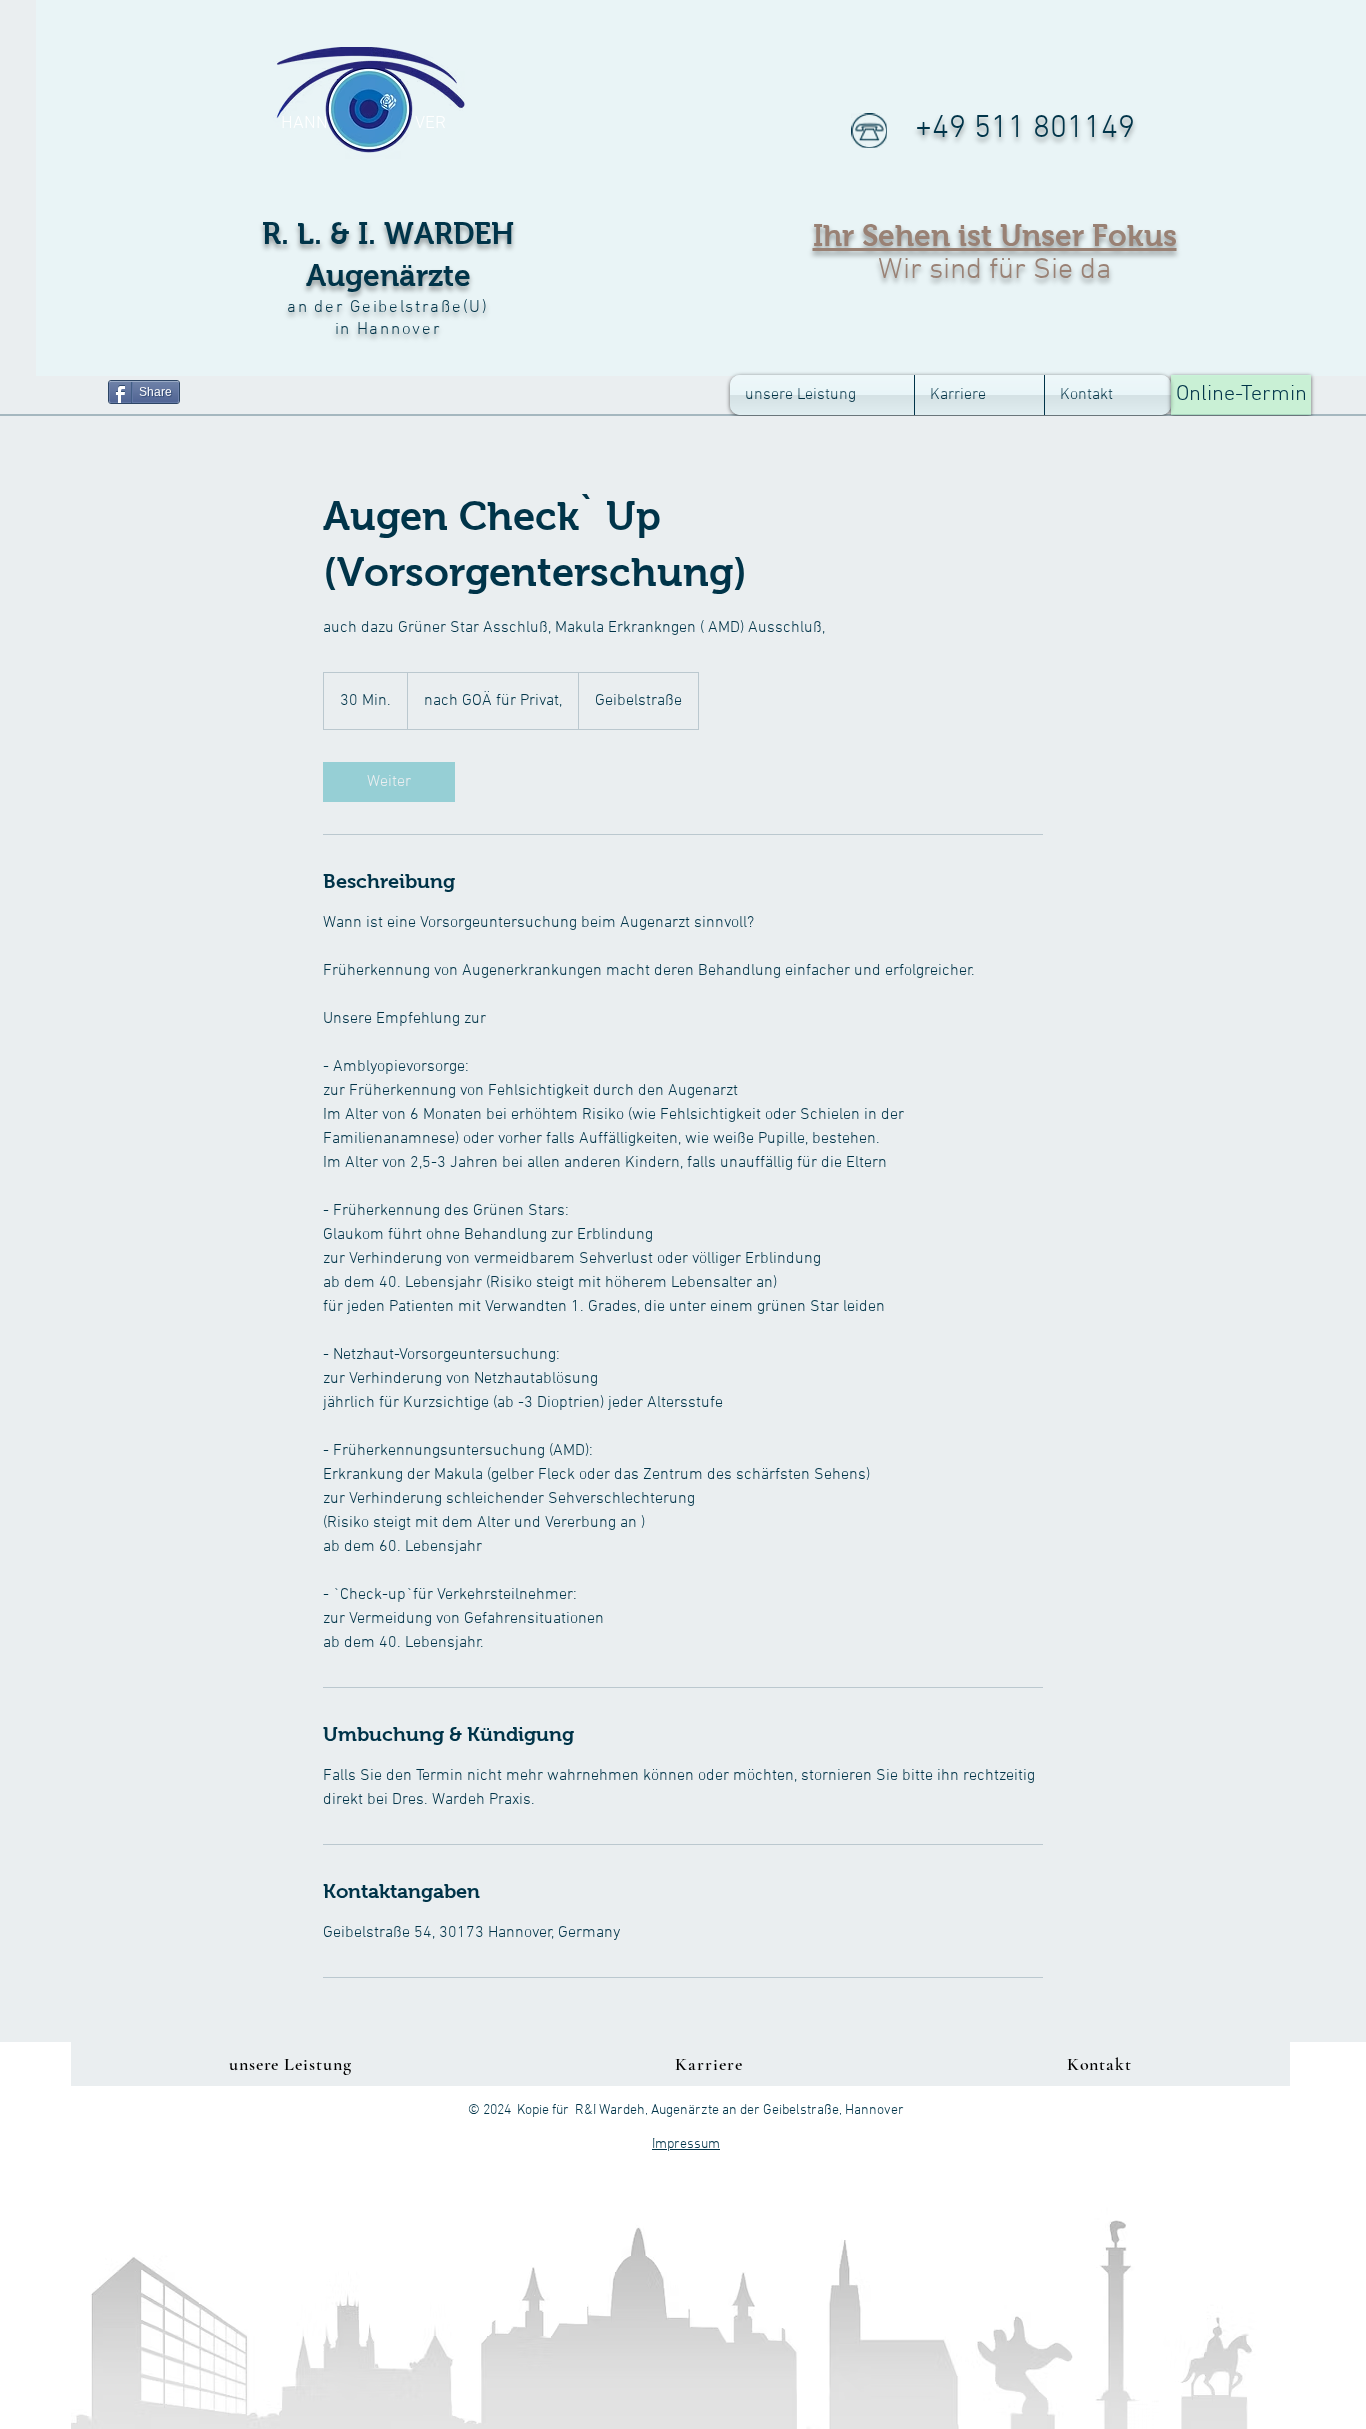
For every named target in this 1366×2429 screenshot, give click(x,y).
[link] (389, 782)
